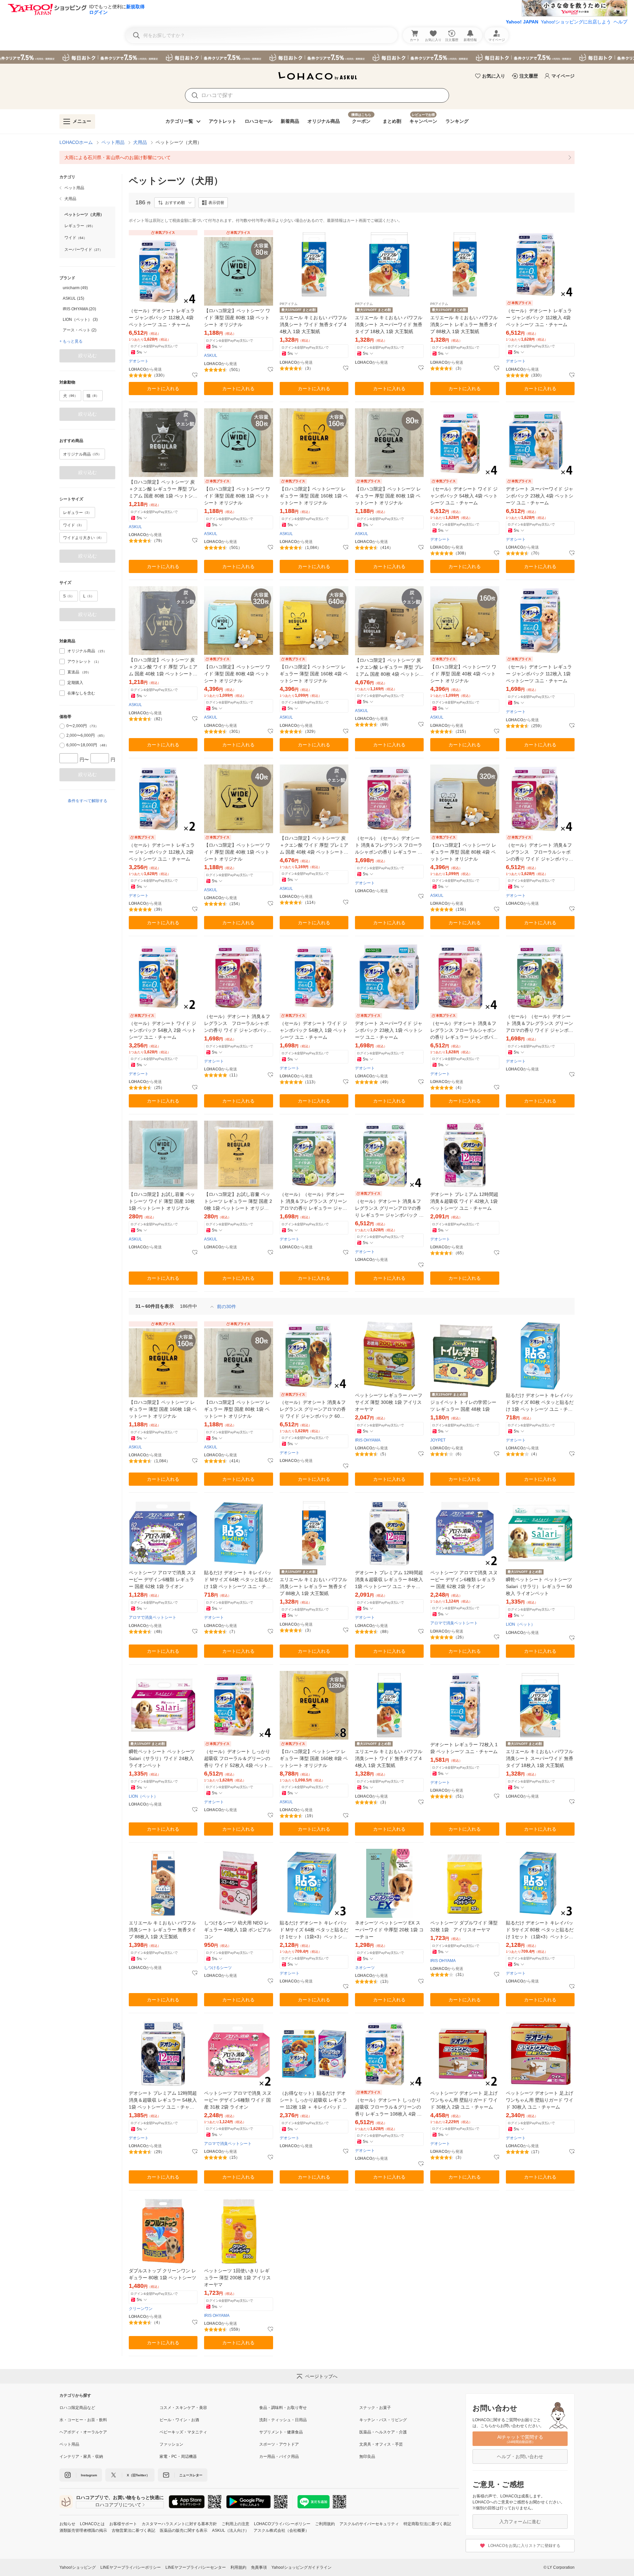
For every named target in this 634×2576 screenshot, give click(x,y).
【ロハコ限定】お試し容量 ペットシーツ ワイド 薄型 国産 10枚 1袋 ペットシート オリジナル (162, 1201)
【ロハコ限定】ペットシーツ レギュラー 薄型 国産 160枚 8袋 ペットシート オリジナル (314, 1758)
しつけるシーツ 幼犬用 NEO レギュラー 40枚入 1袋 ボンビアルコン (238, 1930)
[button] (175, 203)
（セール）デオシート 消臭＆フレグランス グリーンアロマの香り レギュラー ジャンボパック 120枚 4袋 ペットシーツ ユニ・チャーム (389, 1209)
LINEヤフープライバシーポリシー (131, 2567)
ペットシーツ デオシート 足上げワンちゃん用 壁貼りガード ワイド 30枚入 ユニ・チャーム (540, 2100)
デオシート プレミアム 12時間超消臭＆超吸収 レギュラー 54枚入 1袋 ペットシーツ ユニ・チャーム (163, 2101)
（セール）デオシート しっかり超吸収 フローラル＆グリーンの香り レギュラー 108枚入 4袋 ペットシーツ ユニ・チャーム (388, 2107)
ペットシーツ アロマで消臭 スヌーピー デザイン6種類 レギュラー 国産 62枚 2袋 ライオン (464, 1579)
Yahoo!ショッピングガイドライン (301, 2567)
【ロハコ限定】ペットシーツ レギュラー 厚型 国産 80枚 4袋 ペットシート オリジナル (463, 852)
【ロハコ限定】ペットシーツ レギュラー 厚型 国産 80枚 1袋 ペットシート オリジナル (388, 496)
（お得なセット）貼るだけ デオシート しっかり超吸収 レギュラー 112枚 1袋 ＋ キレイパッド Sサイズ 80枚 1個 (313, 2101)
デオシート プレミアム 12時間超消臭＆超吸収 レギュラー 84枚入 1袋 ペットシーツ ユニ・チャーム (389, 1580)
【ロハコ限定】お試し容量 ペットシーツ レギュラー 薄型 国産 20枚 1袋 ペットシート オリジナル (238, 1202)
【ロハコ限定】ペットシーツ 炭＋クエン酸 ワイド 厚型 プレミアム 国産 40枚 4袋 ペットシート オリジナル (314, 846)
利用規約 (238, 2567)
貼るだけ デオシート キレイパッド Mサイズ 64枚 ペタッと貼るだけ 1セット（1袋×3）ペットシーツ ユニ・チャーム (314, 1930)
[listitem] (317, 157)
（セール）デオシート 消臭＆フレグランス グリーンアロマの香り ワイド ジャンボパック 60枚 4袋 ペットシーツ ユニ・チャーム (314, 1410)
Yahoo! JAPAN (522, 22)
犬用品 (140, 142)
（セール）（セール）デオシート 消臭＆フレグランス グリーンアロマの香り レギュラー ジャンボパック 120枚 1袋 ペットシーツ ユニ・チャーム (313, 1202)
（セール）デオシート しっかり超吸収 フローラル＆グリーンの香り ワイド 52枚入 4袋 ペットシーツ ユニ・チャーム (238, 1759)
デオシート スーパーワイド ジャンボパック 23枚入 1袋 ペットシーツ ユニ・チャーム (389, 1030)
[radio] (62, 726)
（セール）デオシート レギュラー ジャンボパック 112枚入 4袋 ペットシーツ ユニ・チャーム (162, 318)
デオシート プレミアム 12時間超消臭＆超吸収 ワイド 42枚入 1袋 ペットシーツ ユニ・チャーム (464, 1201)
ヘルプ (620, 22)
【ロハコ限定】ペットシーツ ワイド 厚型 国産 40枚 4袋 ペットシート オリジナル (463, 674)
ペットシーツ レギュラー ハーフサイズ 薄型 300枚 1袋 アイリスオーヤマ (389, 1402)
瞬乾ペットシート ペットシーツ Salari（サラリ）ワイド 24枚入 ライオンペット (162, 1758)
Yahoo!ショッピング (78, 2567)
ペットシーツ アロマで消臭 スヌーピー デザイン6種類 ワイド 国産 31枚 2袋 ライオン (238, 2100)
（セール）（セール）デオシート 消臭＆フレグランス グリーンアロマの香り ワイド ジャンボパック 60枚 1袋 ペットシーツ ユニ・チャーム (540, 1024)
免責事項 (259, 2567)
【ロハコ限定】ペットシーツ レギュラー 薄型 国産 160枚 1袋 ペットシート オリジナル (314, 496)
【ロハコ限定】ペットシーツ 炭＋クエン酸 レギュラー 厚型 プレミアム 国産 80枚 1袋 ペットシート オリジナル (163, 489)
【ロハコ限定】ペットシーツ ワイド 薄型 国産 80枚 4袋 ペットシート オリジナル (237, 674)
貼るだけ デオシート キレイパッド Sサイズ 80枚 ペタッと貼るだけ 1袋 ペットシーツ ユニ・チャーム (540, 1403)
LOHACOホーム (76, 142)
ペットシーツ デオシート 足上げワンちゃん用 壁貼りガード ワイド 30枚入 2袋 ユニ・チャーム (464, 2100)
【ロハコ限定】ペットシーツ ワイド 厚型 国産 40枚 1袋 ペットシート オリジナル (237, 852)
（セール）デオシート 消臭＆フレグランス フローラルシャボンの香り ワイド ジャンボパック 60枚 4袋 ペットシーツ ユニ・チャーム (540, 852)
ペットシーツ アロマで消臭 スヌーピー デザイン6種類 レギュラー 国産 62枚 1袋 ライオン (162, 1579)
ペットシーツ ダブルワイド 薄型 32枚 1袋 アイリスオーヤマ (464, 1926)
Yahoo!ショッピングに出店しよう (576, 22)
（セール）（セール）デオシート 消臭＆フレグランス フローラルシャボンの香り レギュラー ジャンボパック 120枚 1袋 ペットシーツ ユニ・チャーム (389, 846)
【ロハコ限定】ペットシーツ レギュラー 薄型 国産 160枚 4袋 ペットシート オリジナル (314, 674)
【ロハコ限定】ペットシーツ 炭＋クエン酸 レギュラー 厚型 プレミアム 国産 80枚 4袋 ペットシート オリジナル (389, 668)
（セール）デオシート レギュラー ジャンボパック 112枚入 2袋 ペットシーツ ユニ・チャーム (162, 852)
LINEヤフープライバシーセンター (196, 2567)
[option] (87, 288)
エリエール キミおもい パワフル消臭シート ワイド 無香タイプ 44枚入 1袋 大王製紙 (313, 324)
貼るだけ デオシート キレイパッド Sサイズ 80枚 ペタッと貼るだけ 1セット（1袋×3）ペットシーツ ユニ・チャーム (540, 1930)
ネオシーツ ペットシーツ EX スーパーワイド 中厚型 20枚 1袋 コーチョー (389, 1930)
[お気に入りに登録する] (195, 375)
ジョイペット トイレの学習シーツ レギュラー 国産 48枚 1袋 (463, 1406)
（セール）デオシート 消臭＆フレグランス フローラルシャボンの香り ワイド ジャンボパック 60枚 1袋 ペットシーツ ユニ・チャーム (238, 1024)
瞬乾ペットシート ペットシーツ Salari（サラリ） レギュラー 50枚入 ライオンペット (539, 1586)
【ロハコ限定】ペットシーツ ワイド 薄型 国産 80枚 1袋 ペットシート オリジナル (237, 318)
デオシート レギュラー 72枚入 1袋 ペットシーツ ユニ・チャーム (464, 1748)
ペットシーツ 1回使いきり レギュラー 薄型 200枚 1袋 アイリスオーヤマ (237, 2278)
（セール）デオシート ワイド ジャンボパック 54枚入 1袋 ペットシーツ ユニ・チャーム (313, 1030)
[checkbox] (62, 651)
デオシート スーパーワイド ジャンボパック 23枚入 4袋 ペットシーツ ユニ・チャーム (540, 496)
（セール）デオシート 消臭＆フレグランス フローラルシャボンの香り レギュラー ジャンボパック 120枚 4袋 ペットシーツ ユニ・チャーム (464, 1031)
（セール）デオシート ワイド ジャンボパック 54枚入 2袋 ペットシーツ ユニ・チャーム (162, 1030)
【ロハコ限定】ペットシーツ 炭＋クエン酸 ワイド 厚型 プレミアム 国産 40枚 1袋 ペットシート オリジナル (163, 667)
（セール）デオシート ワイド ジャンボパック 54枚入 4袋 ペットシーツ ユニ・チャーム (464, 496)
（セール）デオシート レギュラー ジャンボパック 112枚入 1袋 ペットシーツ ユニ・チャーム (539, 674)
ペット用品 (113, 142)
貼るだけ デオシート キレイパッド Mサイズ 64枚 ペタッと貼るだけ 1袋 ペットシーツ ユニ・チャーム (238, 1580)
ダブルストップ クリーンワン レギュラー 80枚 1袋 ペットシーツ (162, 2274)
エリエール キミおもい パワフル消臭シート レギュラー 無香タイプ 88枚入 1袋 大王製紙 (464, 324)
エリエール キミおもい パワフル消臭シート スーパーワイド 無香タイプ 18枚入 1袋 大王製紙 (389, 324)
